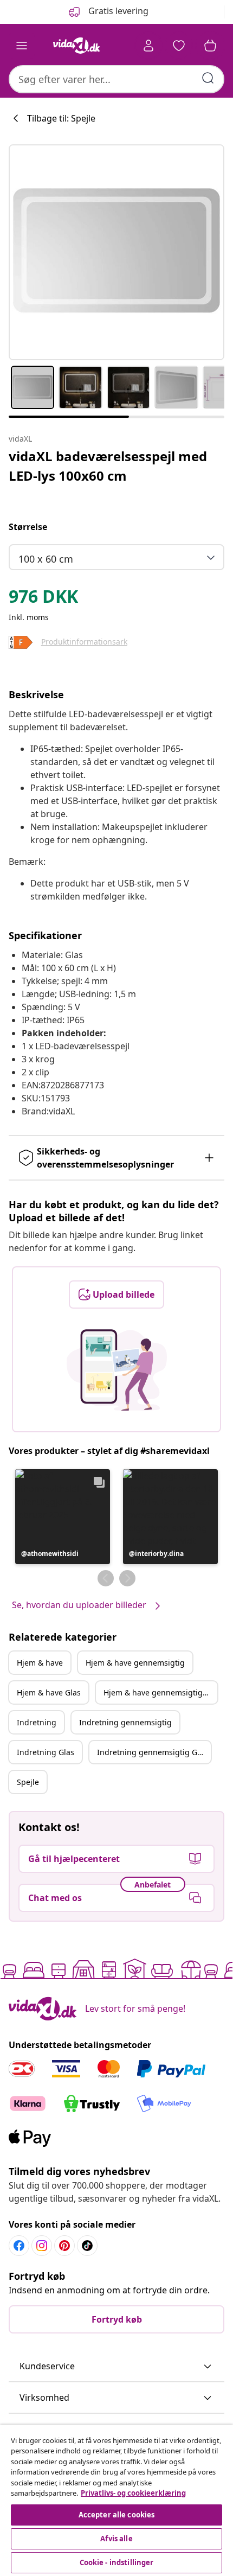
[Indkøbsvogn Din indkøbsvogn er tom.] (210, 46)
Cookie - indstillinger (117, 2562)
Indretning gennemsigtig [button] (125, 1722)
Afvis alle (116, 2539)
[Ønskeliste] (179, 46)
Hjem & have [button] (40, 1663)
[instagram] (42, 2246)
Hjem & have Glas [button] (49, 1692)
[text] (43, 599)
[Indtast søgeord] (208, 78)
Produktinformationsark (84, 642)
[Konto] (148, 46)
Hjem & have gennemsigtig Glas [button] (160, 1692)
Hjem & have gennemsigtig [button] (135, 1663)
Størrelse (28, 527)
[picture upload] (117, 1370)
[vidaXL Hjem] (76, 46)
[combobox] (116, 79)
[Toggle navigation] (22, 46)
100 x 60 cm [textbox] (46, 559)
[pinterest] (64, 2246)
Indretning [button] (37, 1722)
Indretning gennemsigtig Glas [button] (152, 1752)
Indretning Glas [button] (46, 1752)
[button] (63, 1517)
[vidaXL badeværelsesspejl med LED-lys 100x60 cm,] (116, 252)
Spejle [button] (28, 1782)
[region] (116, 2500)
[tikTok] (87, 2246)
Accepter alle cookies (117, 2515)
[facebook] (19, 2246)
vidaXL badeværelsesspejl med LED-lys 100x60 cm (108, 466)
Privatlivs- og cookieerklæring (133, 2493)
